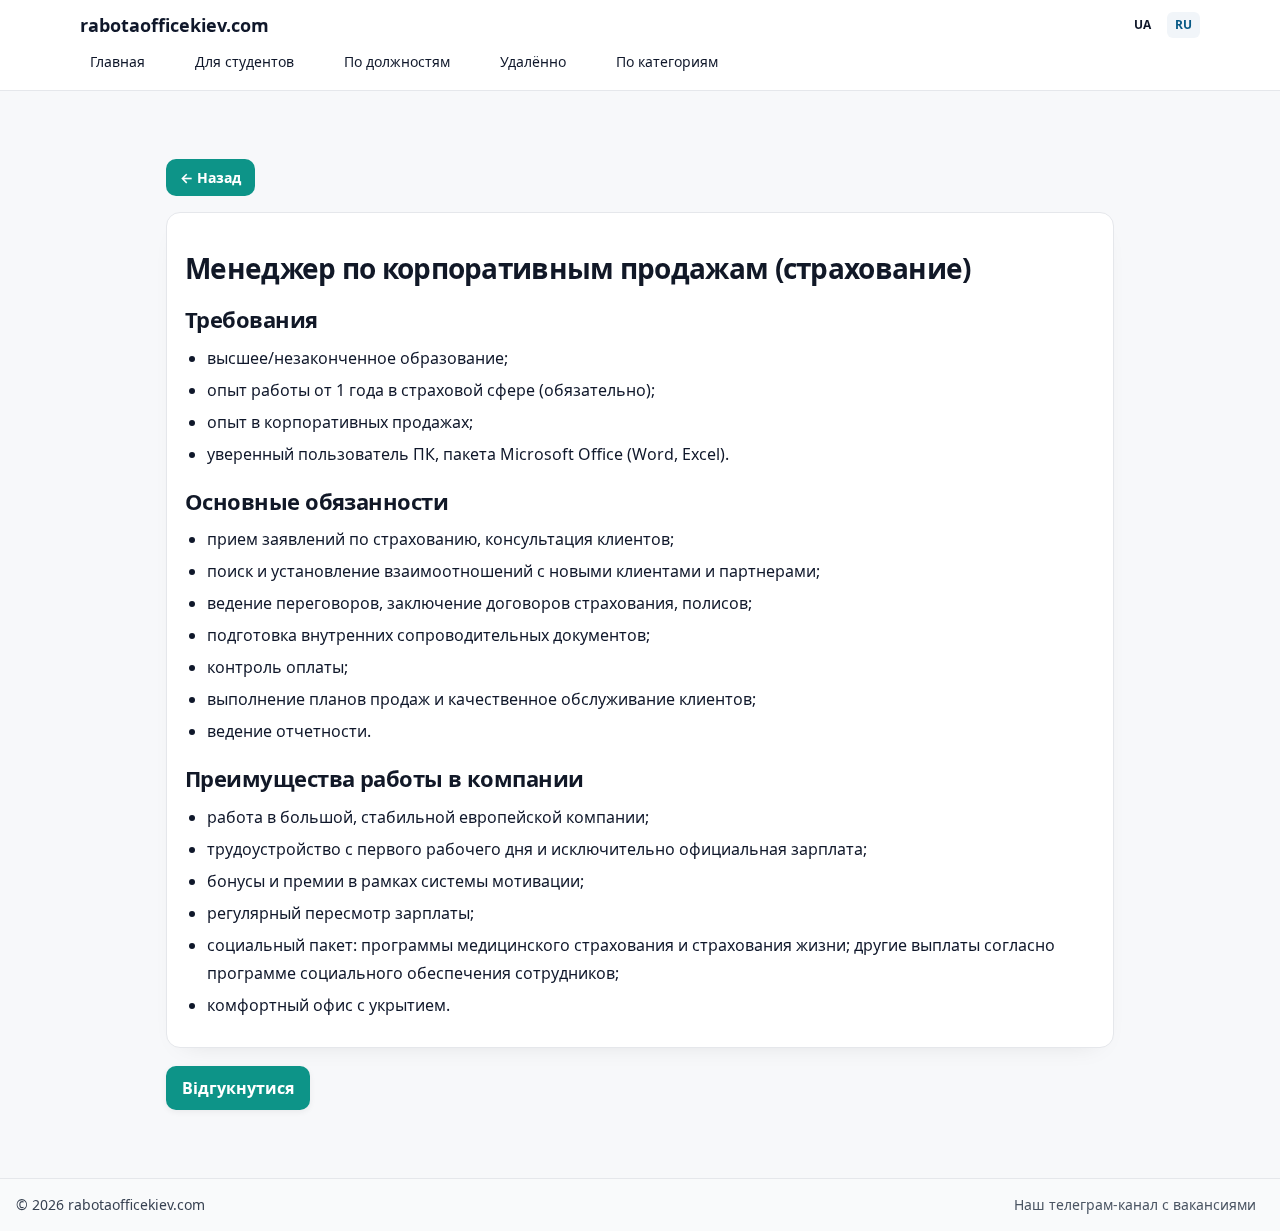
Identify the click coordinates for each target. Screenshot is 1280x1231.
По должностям (397, 61)
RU (1183, 24)
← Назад (210, 177)
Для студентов (244, 61)
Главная (117, 61)
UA (1142, 24)
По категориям (667, 61)
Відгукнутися (238, 1088)
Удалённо (533, 61)
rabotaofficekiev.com (174, 25)
